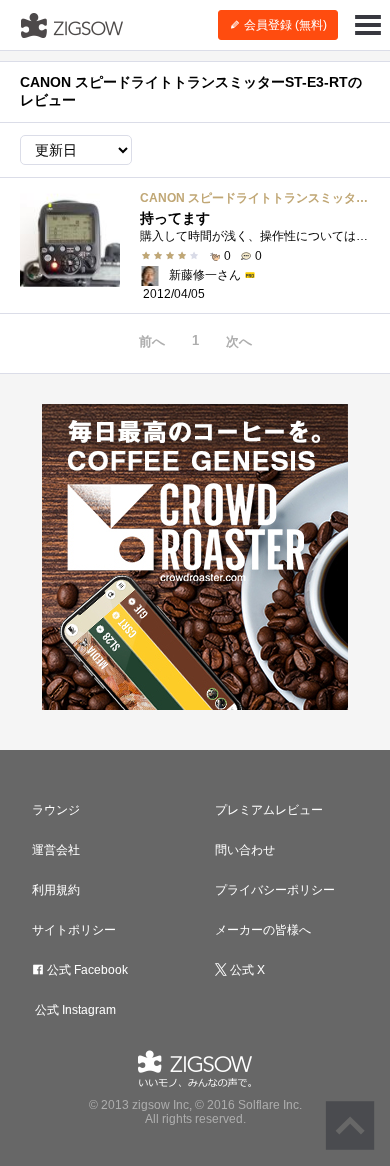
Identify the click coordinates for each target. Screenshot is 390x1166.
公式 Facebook (86, 970)
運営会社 (56, 850)
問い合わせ (245, 850)
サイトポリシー (74, 930)
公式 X (246, 970)
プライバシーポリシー (275, 890)
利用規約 (56, 890)
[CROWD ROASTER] (195, 557)
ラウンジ (56, 810)
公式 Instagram (74, 1010)
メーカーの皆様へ (263, 930)
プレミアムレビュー (269, 810)
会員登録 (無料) (284, 25)
